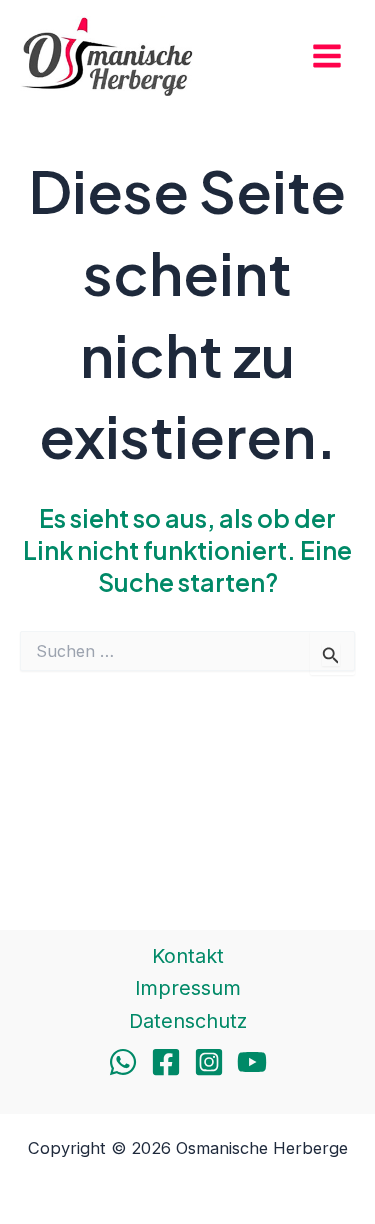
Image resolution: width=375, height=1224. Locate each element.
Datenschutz (188, 1021)
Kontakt (188, 956)
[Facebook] (166, 1062)
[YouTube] (252, 1062)
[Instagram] (209, 1062)
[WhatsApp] (123, 1062)
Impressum (188, 988)
